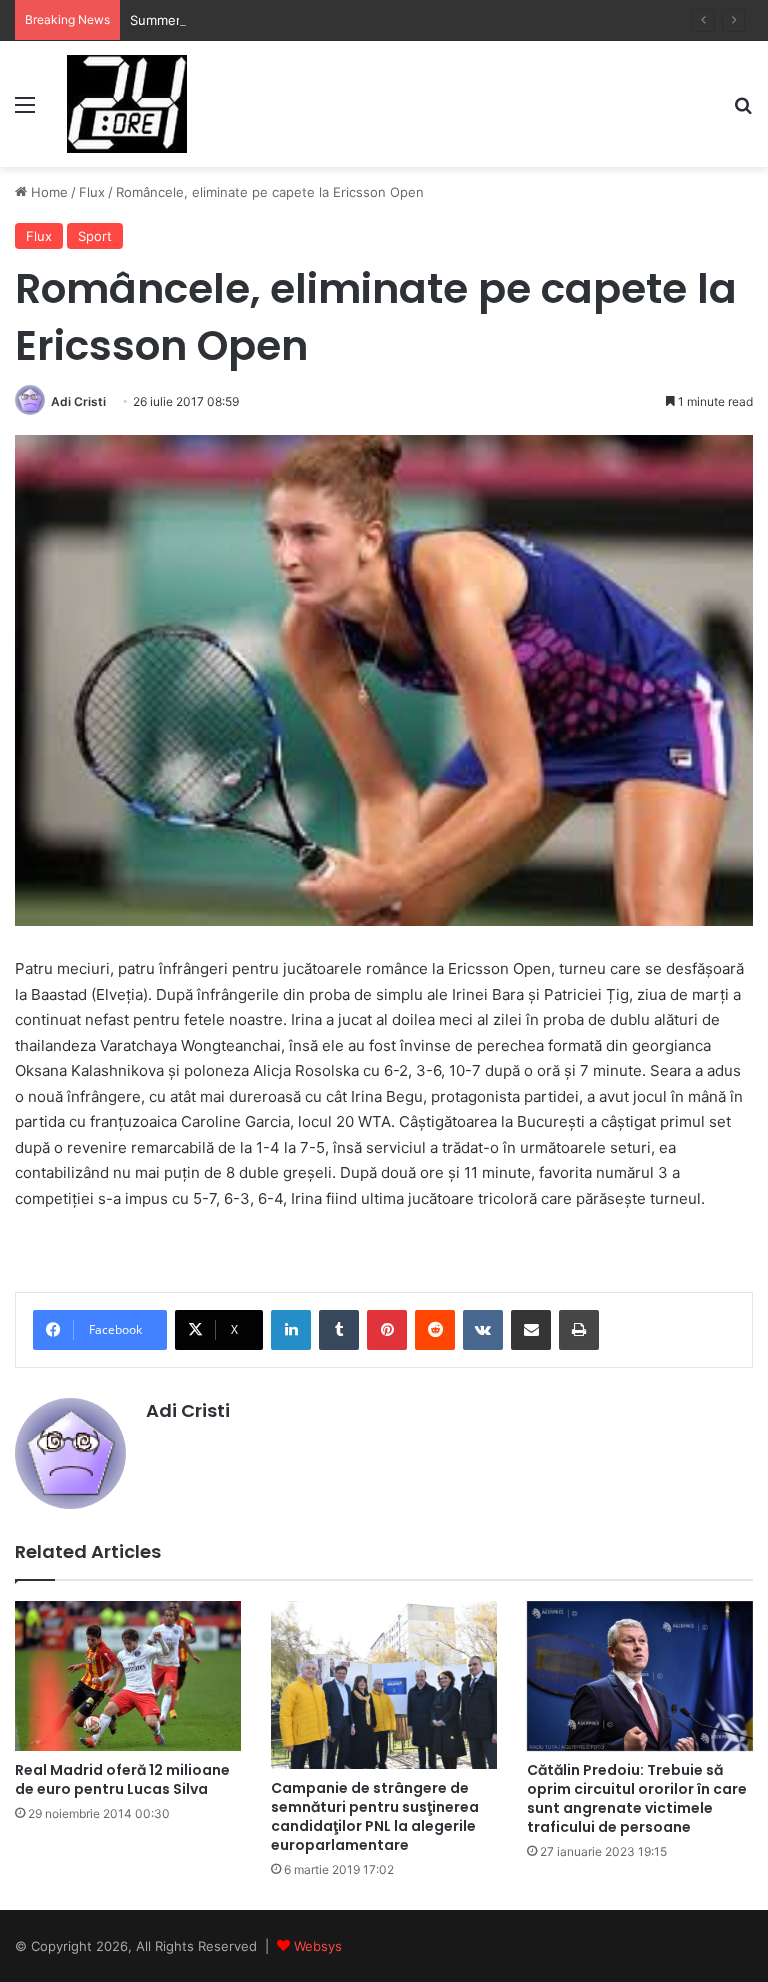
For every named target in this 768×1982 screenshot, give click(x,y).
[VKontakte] (483, 1330)
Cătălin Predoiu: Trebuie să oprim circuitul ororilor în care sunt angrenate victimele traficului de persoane (637, 1798)
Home (47, 192)
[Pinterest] (387, 1330)
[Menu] (25, 111)
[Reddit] (435, 1330)
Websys (318, 1946)
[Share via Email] (531, 1330)
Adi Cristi (78, 401)
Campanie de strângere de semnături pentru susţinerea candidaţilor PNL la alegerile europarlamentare (375, 1816)
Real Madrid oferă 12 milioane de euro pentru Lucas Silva (122, 1779)
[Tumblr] (339, 1330)
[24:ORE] (127, 104)
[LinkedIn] (291, 1330)
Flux (92, 192)
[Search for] (743, 111)
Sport (95, 236)
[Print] (579, 1330)
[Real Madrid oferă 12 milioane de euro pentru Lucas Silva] (128, 1676)
